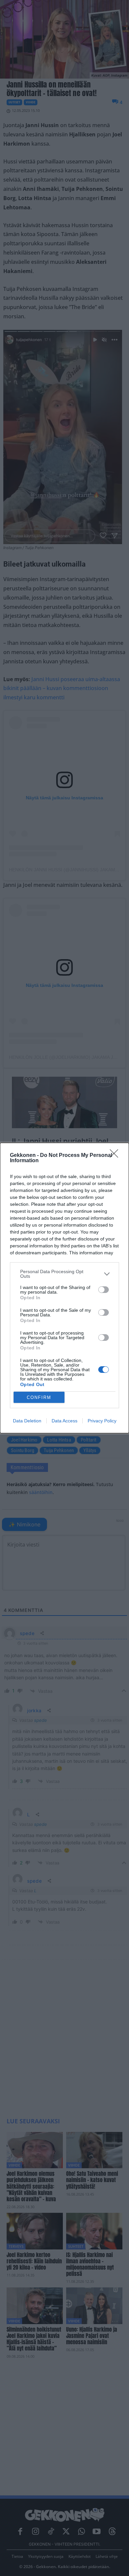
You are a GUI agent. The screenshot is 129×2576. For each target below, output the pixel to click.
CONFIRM (39, 1397)
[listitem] (64, 1274)
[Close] (116, 1156)
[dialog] (64, 1288)
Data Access (64, 1421)
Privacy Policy (102, 1421)
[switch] (104, 1290)
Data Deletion (27, 1421)
